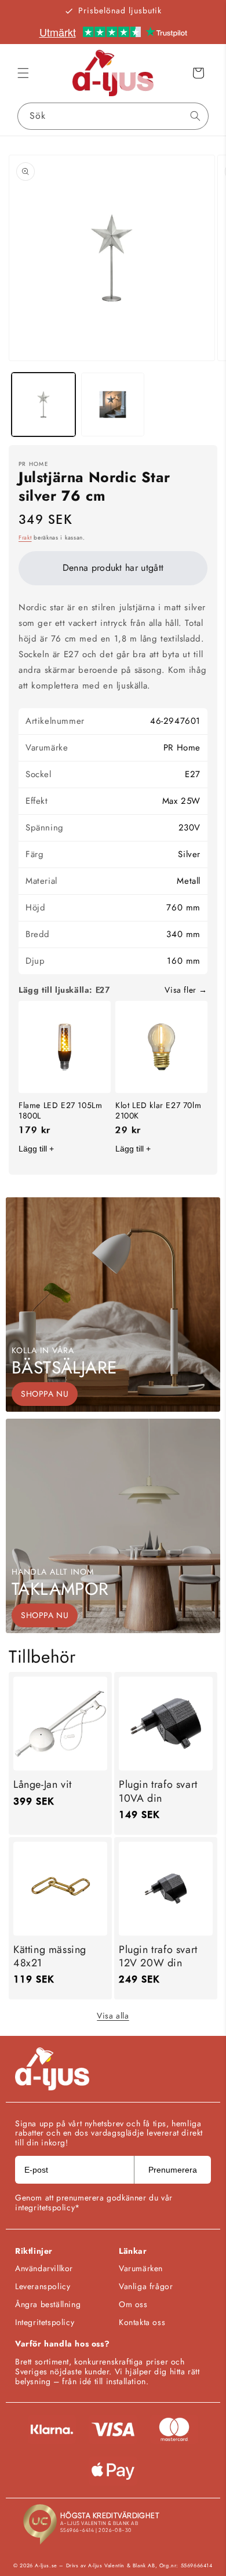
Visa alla (113, 2016)
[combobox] (113, 116)
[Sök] (195, 116)
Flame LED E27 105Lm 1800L (60, 1110)
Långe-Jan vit (43, 1785)
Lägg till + (36, 1149)
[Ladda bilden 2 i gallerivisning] (113, 405)
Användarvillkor (44, 2268)
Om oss (133, 2304)
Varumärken (141, 2268)
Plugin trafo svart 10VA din (158, 1792)
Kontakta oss (142, 2322)
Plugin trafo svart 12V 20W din (158, 1957)
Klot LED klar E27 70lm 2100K (158, 1110)
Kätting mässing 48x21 (50, 1957)
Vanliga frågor (146, 2286)
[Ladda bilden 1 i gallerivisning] (43, 405)
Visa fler (180, 990)
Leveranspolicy (43, 2286)
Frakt (25, 538)
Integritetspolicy (45, 2322)
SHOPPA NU (45, 1394)
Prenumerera (173, 2170)
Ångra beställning (48, 2304)
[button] (23, 73)
